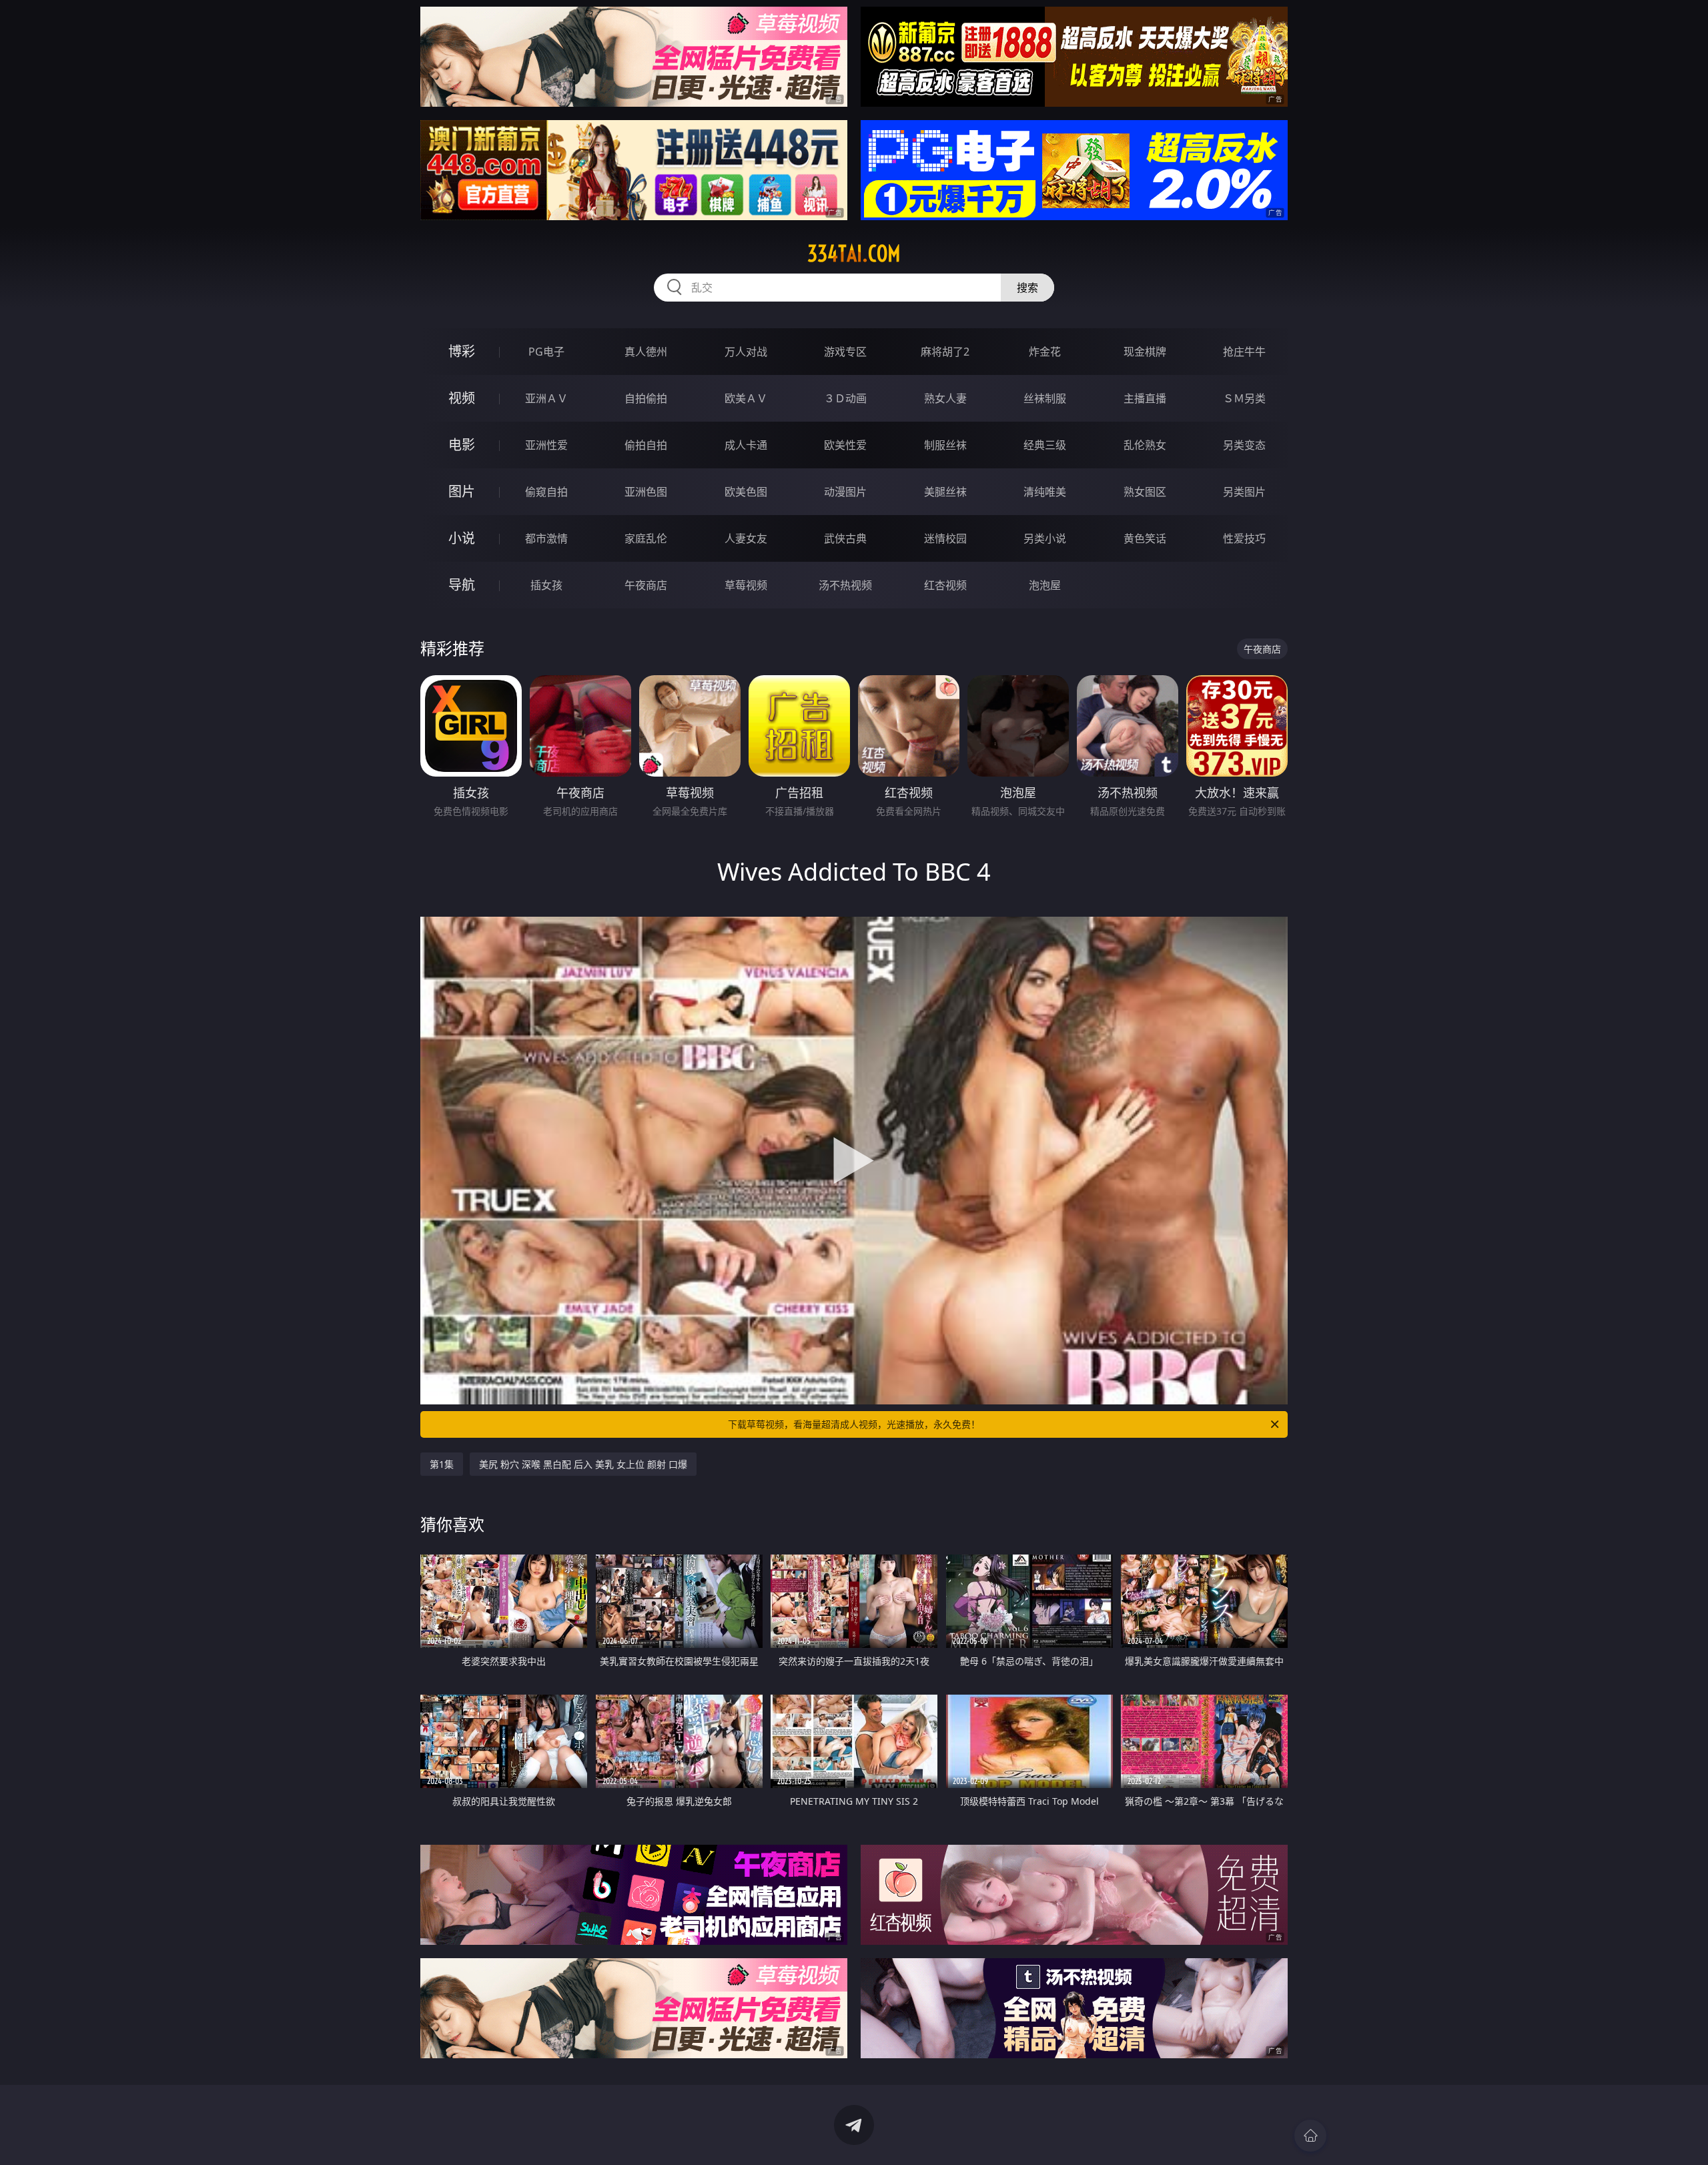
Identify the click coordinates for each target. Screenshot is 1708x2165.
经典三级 (1045, 445)
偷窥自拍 (546, 492)
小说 (462, 538)
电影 (462, 445)
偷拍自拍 (646, 445)
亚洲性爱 (546, 445)
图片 (462, 491)
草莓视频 (746, 585)
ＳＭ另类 (1244, 398)
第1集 (442, 1464)
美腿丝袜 (945, 492)
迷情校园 (945, 538)
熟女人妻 (945, 398)
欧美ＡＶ (746, 398)
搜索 (1027, 288)
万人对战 (746, 352)
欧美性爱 (845, 445)
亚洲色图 (646, 492)
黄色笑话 (1145, 538)
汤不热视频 (845, 585)
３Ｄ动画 (845, 398)
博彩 (462, 351)
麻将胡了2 (945, 352)
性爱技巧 (1244, 538)
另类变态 (1244, 445)
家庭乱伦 (646, 538)
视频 (462, 398)
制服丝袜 (945, 445)
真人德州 (646, 352)
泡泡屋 (1045, 585)
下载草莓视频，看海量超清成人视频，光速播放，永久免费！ (854, 1424)
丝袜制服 (1045, 398)
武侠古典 (845, 538)
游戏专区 (845, 352)
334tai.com (854, 254)
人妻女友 (746, 538)
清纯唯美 (1045, 492)
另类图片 (1244, 492)
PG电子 (546, 352)
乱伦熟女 (1145, 445)
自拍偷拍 (646, 398)
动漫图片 (845, 492)
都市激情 (546, 538)
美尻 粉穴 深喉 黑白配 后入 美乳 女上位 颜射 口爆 (583, 1464)
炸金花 (1045, 352)
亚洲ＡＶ (546, 398)
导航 (462, 585)
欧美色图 (746, 492)
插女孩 (546, 585)
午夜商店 (646, 585)
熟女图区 (1145, 492)
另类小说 (1045, 538)
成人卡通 (746, 445)
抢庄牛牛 (1244, 352)
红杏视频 (945, 585)
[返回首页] (1310, 2136)
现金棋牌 (1145, 352)
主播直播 (1145, 398)
